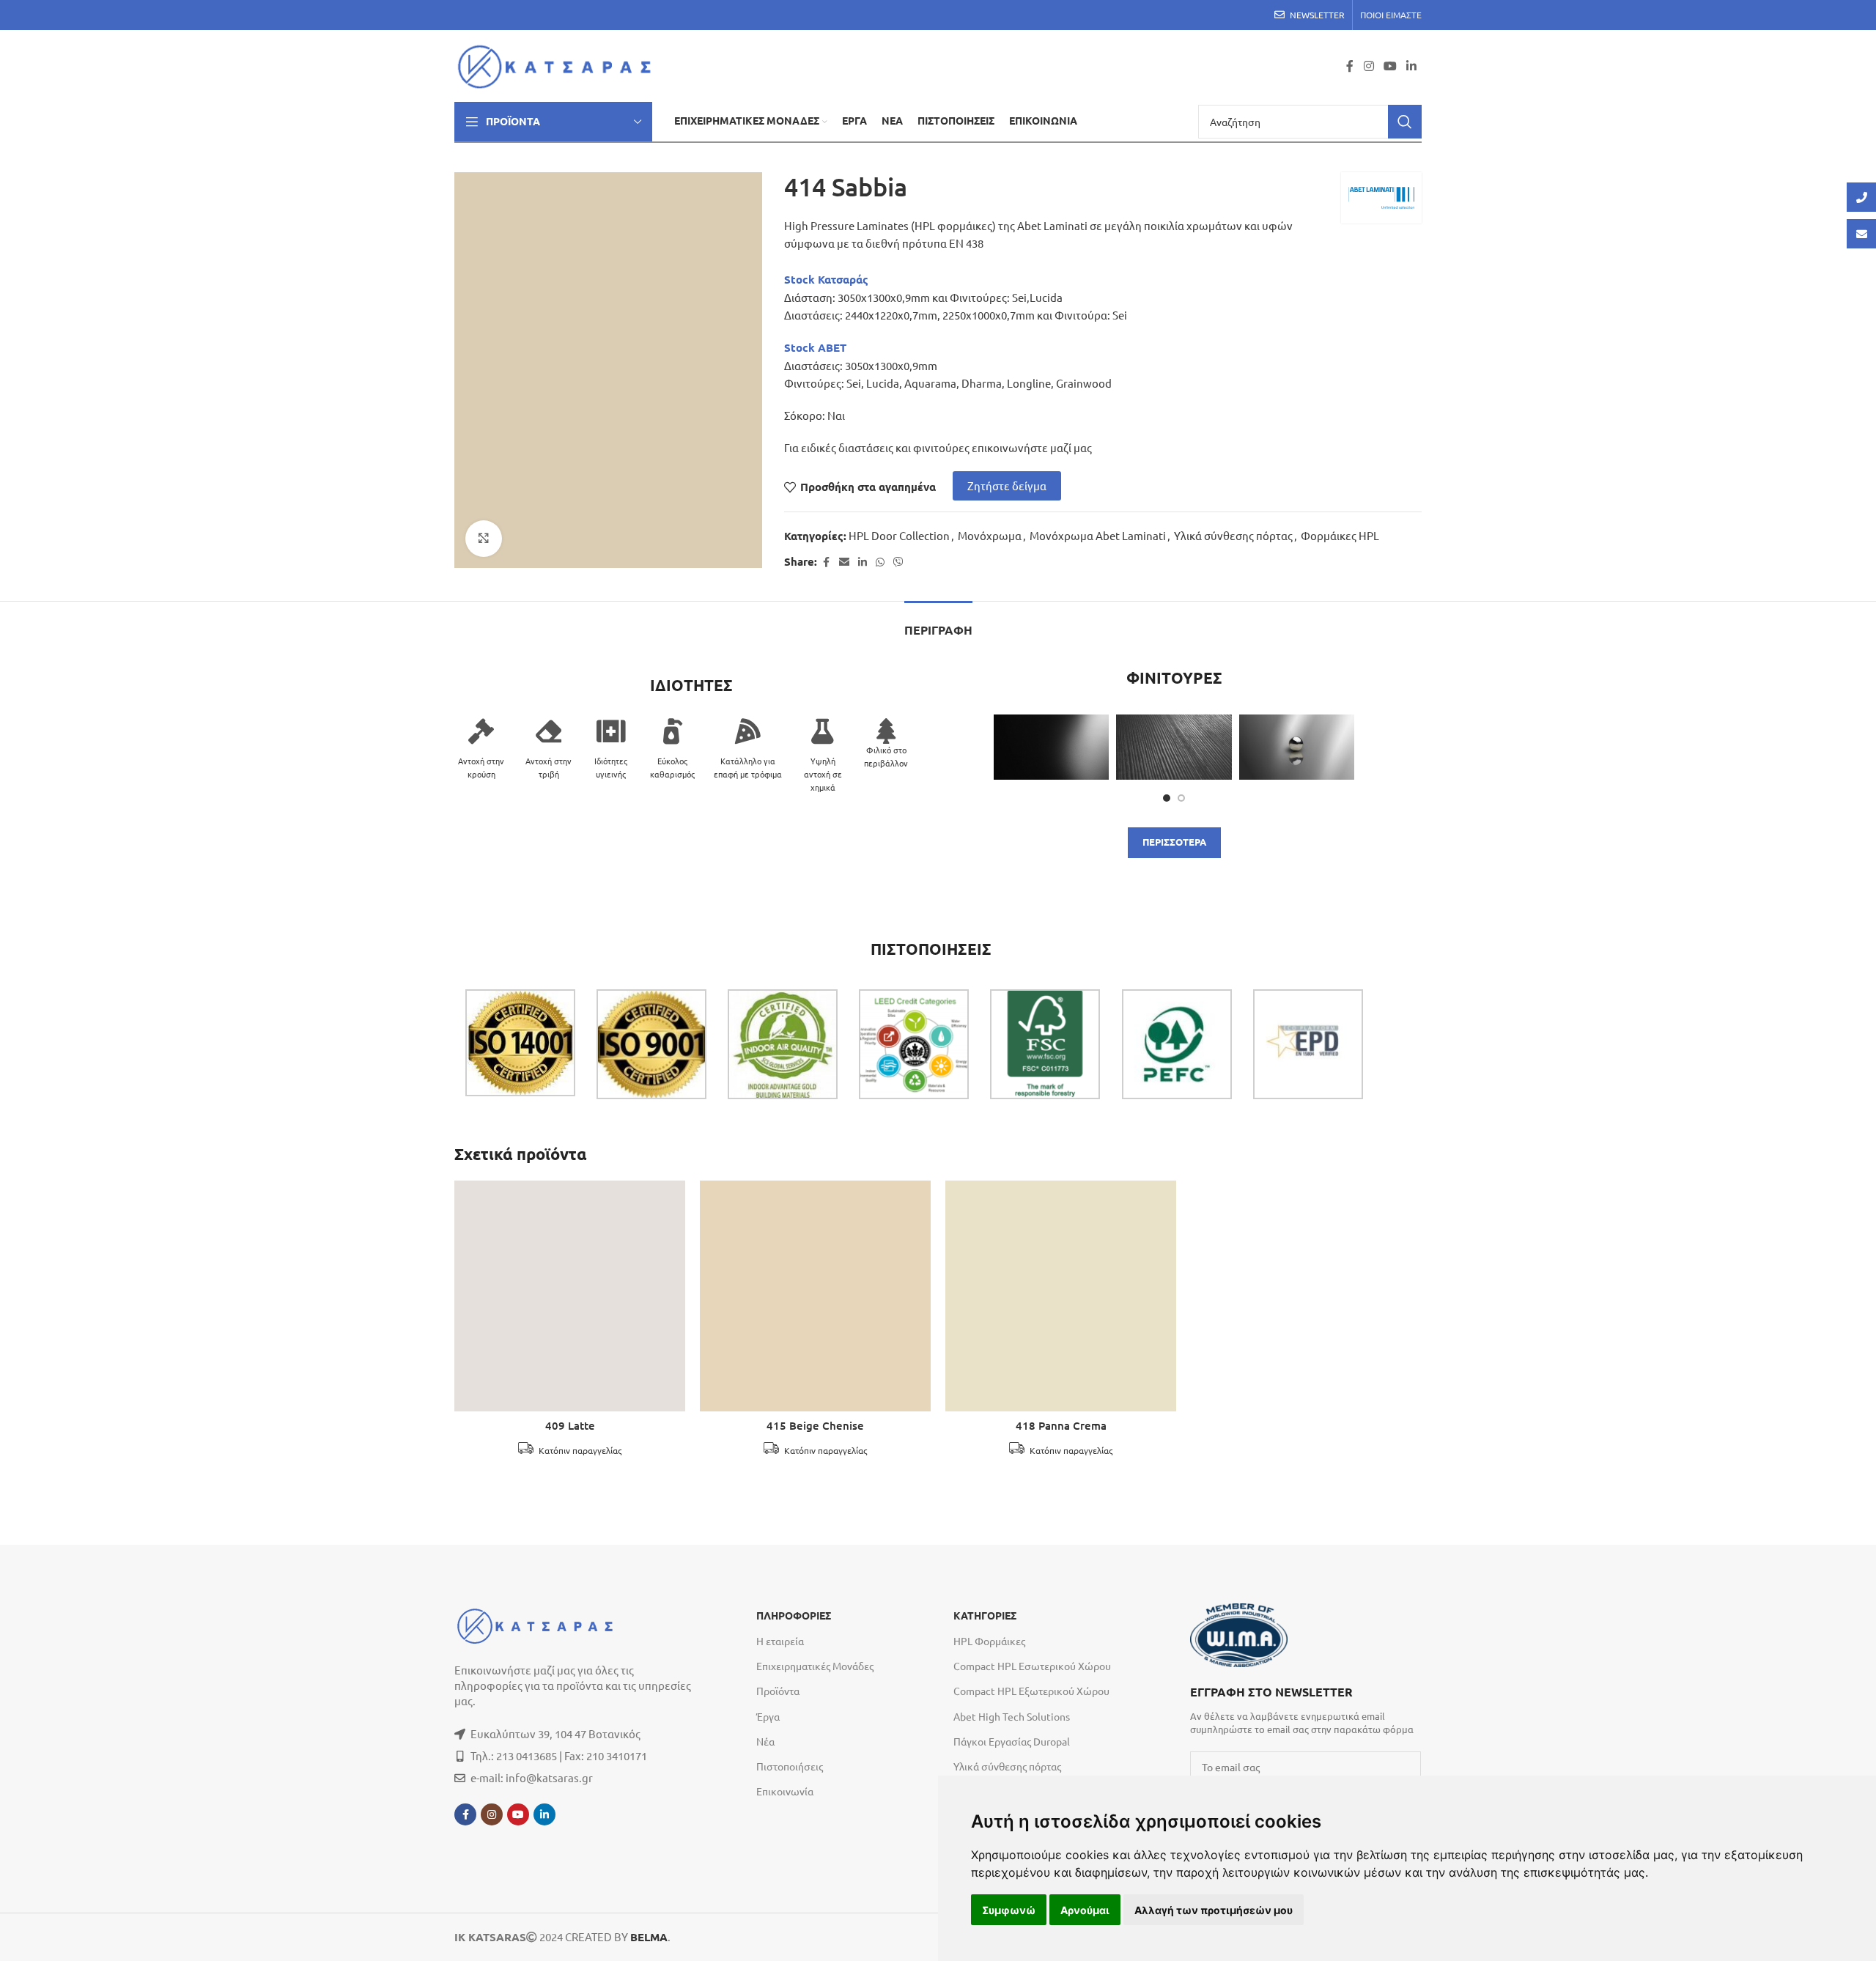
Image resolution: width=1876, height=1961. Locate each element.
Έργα (768, 1716)
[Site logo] (559, 64)
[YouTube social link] (1390, 66)
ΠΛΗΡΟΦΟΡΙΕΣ (794, 1616)
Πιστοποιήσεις (790, 1766)
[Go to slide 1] (1167, 798)
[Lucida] (1297, 747)
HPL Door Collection (899, 535)
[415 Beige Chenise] (815, 1296)
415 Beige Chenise (815, 1426)
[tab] (938, 623)
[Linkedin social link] (1412, 66)
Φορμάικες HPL (1340, 535)
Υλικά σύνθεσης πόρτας (1233, 535)
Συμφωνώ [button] (1009, 1910)
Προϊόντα (778, 1691)
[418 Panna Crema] (1061, 1296)
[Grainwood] (1174, 747)
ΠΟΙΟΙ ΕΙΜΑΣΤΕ (1391, 15)
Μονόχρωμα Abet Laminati (1098, 535)
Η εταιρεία (780, 1641)
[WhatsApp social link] (880, 562)
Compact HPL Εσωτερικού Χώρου (1032, 1666)
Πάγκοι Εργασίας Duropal (1012, 1741)
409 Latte (570, 1426)
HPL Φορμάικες (989, 1641)
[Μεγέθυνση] (484, 539)
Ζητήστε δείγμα (1007, 485)
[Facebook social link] (1350, 66)
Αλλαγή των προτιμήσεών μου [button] (1214, 1910)
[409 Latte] (570, 1296)
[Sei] (1051, 747)
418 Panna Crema (1061, 1426)
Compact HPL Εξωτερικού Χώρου (1031, 1691)
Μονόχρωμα (990, 535)
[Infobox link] (1306, 1709)
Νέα (765, 1741)
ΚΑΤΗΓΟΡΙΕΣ (985, 1616)
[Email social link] (844, 562)
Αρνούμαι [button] (1085, 1910)
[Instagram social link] (1369, 66)
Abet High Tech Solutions (1012, 1716)
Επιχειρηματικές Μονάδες (815, 1666)
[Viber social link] (898, 562)
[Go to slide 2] (1181, 798)
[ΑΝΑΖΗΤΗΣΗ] (1405, 122)
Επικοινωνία (785, 1791)
